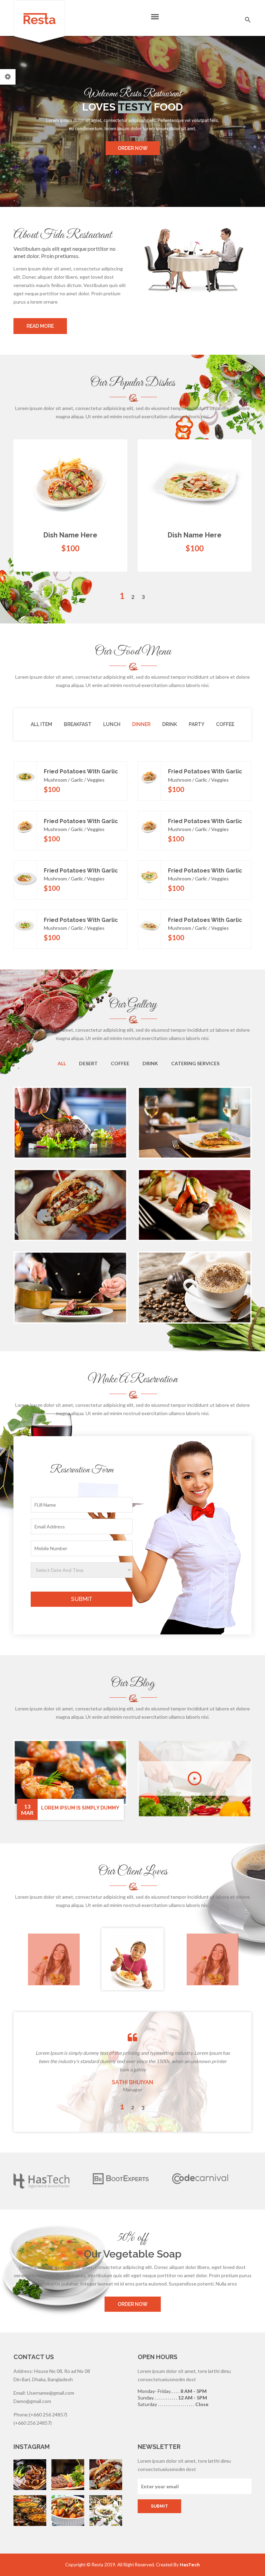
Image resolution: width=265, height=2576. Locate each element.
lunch (112, 724)
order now (133, 148)
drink (170, 724)
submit (82, 1599)
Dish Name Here (70, 535)
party (197, 724)
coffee (225, 724)
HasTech (190, 2565)
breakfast (78, 724)
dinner (141, 724)
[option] (132, 516)
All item (41, 724)
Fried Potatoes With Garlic (81, 771)
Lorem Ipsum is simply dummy (80, 1808)
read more (40, 326)
